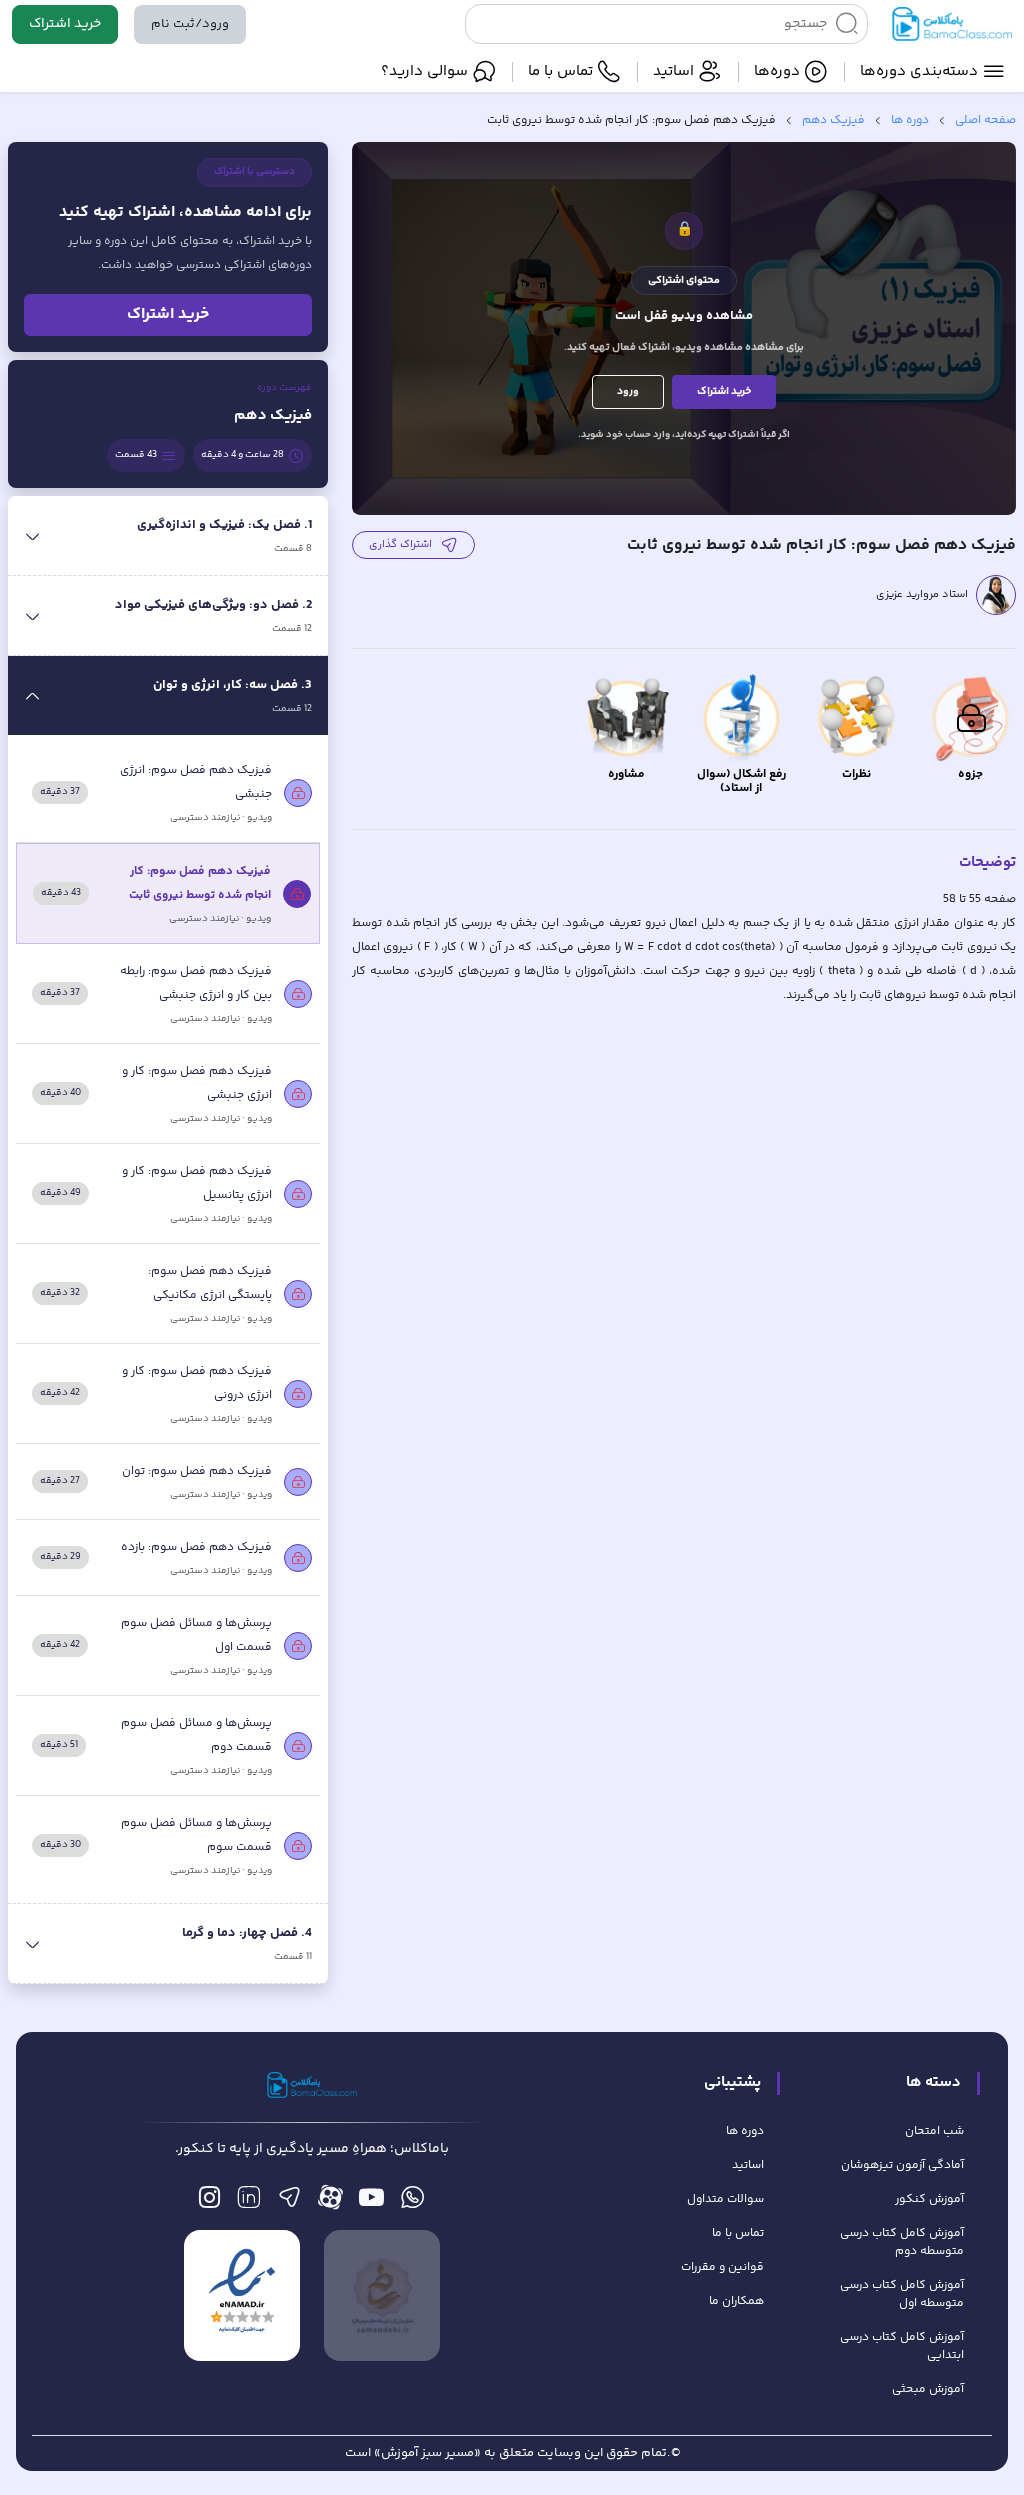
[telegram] (289, 2202)
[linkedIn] (248, 2202)
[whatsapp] (412, 2202)
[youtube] (371, 2202)
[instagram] (209, 2202)
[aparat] (330, 2202)
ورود (628, 391)
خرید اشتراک (65, 24)
